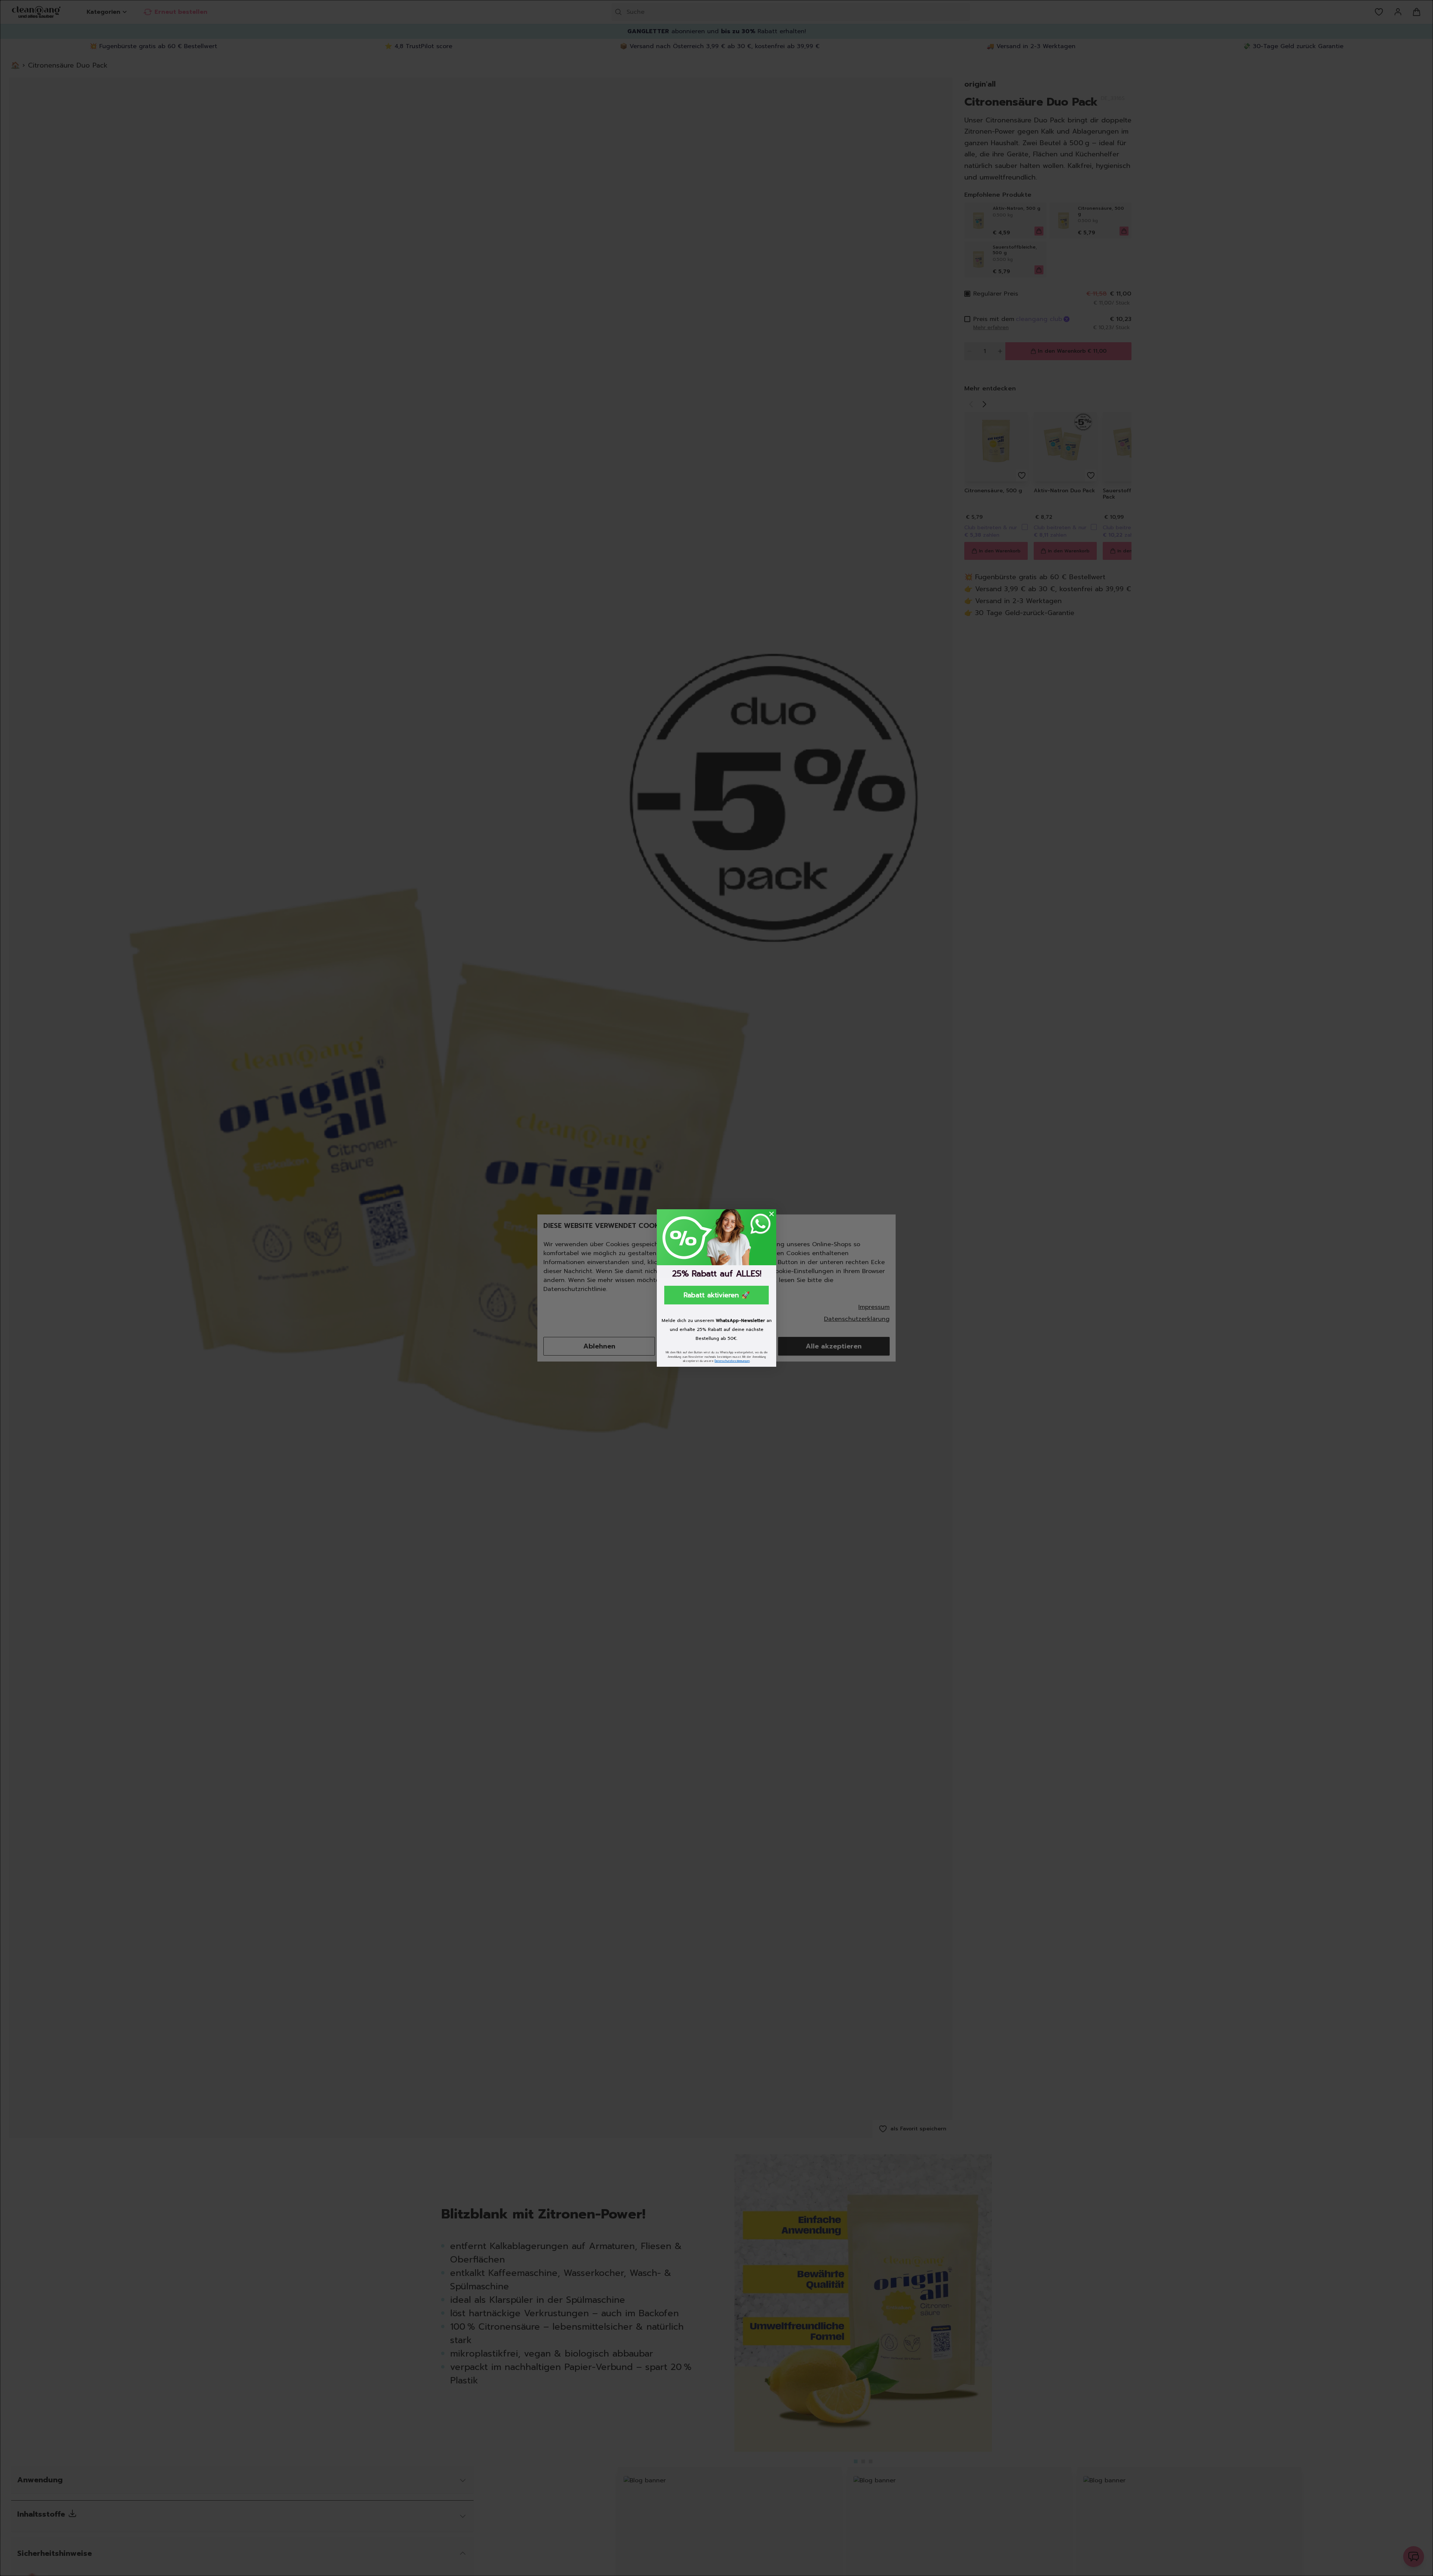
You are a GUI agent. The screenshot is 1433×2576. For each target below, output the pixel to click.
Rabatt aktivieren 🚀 (717, 1295)
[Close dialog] (772, 1214)
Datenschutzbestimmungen (732, 1361)
